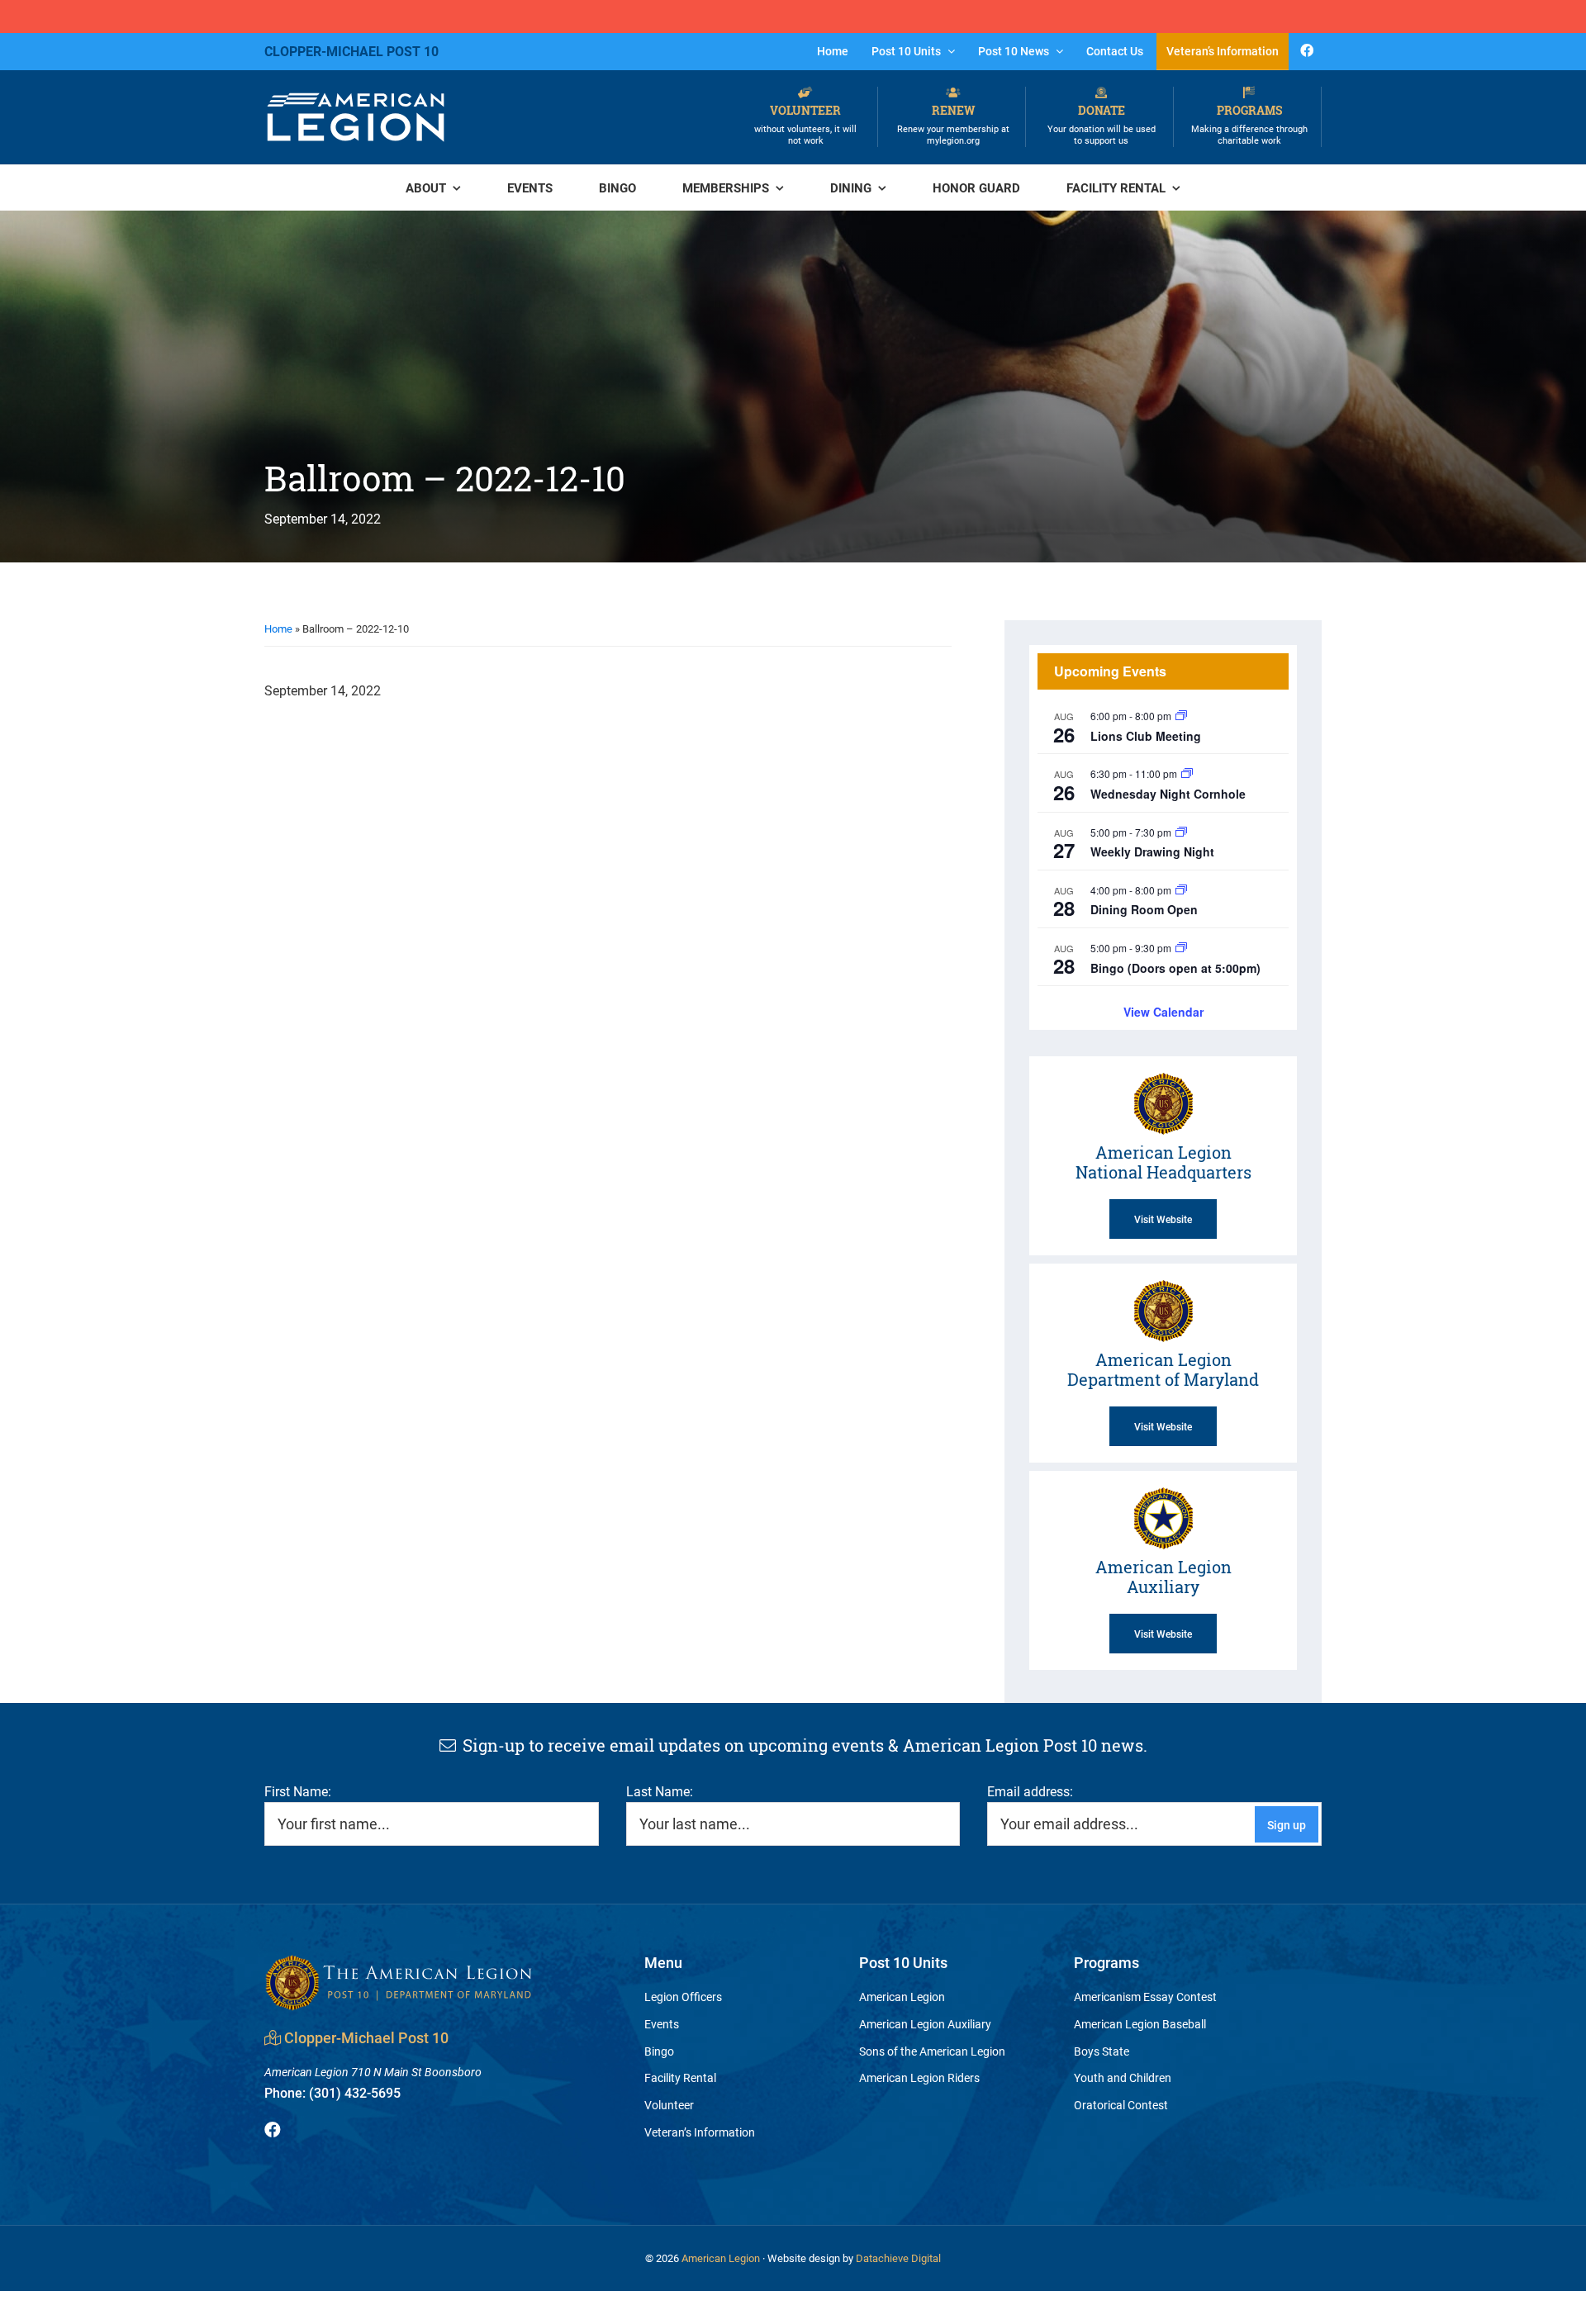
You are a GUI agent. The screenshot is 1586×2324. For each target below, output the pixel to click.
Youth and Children (1123, 2077)
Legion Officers (683, 1997)
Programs (1249, 124)
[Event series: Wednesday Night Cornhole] (1187, 773)
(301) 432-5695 (332, 2092)
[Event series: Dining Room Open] (1181, 890)
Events (662, 2024)
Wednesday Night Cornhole (1168, 794)
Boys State (1102, 2051)
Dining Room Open (1144, 909)
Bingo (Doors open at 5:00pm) (1175, 968)
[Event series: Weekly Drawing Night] (1181, 832)
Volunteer (805, 124)
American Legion (902, 1997)
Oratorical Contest (1121, 2105)
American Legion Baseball (1140, 2024)
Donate (1102, 124)
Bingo (659, 2051)
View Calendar (1163, 1012)
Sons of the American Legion (932, 2051)
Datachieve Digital (898, 2258)
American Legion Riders (919, 2077)
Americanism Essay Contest (1145, 1997)
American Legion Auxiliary (925, 2024)
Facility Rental (680, 2077)
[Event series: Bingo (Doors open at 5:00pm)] (1181, 948)
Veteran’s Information (700, 2132)
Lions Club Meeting (1146, 736)
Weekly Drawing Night (1152, 851)
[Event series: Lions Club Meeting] (1181, 716)
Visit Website (1163, 1219)
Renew (953, 124)
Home (278, 628)
